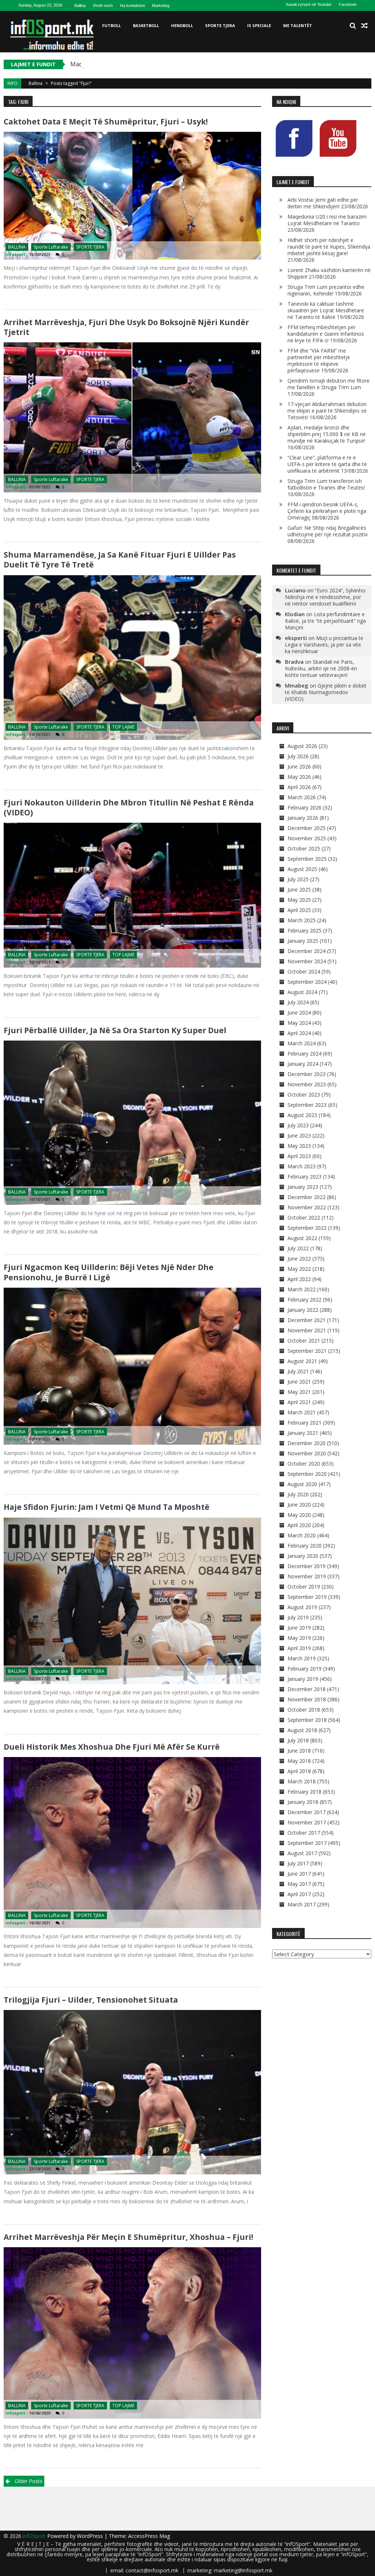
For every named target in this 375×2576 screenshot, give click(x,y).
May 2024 (299, 1023)
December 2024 (307, 951)
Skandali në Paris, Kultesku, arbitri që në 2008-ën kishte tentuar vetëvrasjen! (321, 668)
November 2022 (307, 1207)
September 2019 (307, 1597)
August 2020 (302, 1484)
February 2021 (305, 1423)
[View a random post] (364, 26)
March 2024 (302, 1043)
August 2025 (302, 869)
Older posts (29, 2481)
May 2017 (299, 1884)
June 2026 (299, 766)
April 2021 (299, 1402)
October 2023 (304, 1095)
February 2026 (305, 807)
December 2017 (307, 1812)
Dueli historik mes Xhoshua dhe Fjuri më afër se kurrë (112, 1747)
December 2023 (307, 1074)
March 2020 (302, 1535)
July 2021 (298, 1371)
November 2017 (307, 1822)
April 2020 (299, 1525)
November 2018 (307, 1699)
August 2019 (302, 1607)
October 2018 (304, 1710)
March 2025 (302, 920)
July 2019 (298, 1617)
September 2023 (307, 1105)
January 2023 (303, 1187)
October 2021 (304, 1341)
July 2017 (298, 1863)
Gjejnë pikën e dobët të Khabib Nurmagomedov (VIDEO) (326, 692)
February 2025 (305, 930)
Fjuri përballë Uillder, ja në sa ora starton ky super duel (115, 1030)
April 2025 (299, 910)
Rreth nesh (103, 5)
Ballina (80, 5)
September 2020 (307, 1474)
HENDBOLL (182, 25)
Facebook (348, 4)
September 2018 (307, 1720)
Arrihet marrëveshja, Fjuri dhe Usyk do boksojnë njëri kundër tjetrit (126, 327)
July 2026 (298, 756)
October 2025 (304, 848)
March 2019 (302, 1658)
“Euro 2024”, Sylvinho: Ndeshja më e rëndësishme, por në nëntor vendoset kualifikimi (326, 597)
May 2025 (299, 900)
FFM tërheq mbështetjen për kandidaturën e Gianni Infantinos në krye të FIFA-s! (326, 334)
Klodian (295, 614)
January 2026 (303, 818)
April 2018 (299, 1771)
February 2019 (305, 1669)
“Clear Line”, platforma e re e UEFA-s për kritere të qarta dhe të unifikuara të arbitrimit (327, 464)
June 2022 (299, 1259)
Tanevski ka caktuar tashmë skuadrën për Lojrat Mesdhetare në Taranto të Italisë (326, 310)
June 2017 (299, 1874)
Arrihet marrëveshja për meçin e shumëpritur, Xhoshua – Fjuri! (128, 2237)
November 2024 (307, 961)
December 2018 (307, 1689)
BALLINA (17, 247)
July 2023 (298, 1125)
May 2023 (299, 1146)
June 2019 (299, 1628)
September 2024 (307, 982)
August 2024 (302, 992)
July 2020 (298, 1494)
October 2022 (304, 1218)
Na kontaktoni (132, 5)
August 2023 (302, 1115)
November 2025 (307, 838)
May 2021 (299, 1392)
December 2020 (307, 1443)
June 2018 (299, 1751)
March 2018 (302, 1781)
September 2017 (307, 1843)
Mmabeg (297, 685)
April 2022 (299, 1279)
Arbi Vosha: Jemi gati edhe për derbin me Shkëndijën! (323, 203)
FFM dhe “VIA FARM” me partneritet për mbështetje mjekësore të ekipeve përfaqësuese (319, 360)
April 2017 (299, 1894)
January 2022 (303, 1310)
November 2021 (307, 1330)
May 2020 (299, 1515)
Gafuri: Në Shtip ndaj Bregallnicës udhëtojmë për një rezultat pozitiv (328, 531)
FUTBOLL (112, 25)
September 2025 (307, 859)
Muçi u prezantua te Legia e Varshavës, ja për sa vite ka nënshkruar (324, 645)
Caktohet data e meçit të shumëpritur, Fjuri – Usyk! (106, 122)
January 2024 (303, 1064)
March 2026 (302, 797)
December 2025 (307, 828)
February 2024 (305, 1054)
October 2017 (304, 1833)
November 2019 (307, 1576)
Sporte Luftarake (51, 247)
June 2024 (299, 1012)
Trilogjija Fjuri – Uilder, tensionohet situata (91, 2000)
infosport (15, 254)
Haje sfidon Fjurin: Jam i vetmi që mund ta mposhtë (107, 1507)
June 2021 (299, 1382)
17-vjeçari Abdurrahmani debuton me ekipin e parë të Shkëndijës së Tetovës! (327, 411)
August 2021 (302, 1361)
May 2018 (299, 1761)
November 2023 (307, 1084)
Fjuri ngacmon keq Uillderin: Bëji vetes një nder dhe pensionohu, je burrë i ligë (109, 1272)
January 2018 (303, 1802)
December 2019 (307, 1566)
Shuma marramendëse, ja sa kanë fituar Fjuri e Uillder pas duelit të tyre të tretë (120, 560)
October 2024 (304, 971)
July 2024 (298, 1002)
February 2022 (305, 1300)
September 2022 (307, 1228)
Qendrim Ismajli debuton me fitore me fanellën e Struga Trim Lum (328, 384)
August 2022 (302, 1238)
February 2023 (305, 1177)
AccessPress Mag (149, 2536)
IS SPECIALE (259, 25)
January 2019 (303, 1679)
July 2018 (298, 1740)
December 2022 (307, 1197)
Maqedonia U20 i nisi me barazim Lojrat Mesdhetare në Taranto (158, 64)
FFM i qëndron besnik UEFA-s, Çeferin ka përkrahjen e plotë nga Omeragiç (327, 511)
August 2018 (302, 1730)
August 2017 (302, 1853)
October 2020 (304, 1464)
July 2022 (298, 1248)
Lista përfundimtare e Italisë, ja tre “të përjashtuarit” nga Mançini (325, 621)
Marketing (161, 5)
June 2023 (299, 1136)
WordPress (91, 2536)
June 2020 (299, 1505)
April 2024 (299, 1033)
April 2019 (299, 1648)
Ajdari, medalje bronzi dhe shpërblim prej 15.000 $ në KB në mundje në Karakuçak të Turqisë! (327, 434)
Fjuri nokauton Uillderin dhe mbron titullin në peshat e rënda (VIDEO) (129, 807)
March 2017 (302, 1904)
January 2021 (303, 1433)
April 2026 (299, 787)
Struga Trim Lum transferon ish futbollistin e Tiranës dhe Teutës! (326, 484)
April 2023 (299, 1156)
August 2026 (302, 746)
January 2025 (303, 941)
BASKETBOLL (146, 25)
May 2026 (299, 777)
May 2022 (299, 1269)
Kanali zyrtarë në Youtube (309, 4)
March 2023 (302, 1166)
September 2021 (307, 1351)
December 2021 (307, 1320)
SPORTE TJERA (220, 25)
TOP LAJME (123, 727)
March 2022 (302, 1289)
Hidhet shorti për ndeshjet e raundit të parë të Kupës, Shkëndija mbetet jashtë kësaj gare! (329, 247)
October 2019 (304, 1587)
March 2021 (302, 1412)
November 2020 (307, 1453)
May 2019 (299, 1638)
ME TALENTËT (298, 25)
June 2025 (299, 889)
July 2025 (298, 879)
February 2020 (305, 1546)
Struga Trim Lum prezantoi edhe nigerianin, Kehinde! (326, 290)
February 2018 (305, 1792)
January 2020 (303, 1556)
